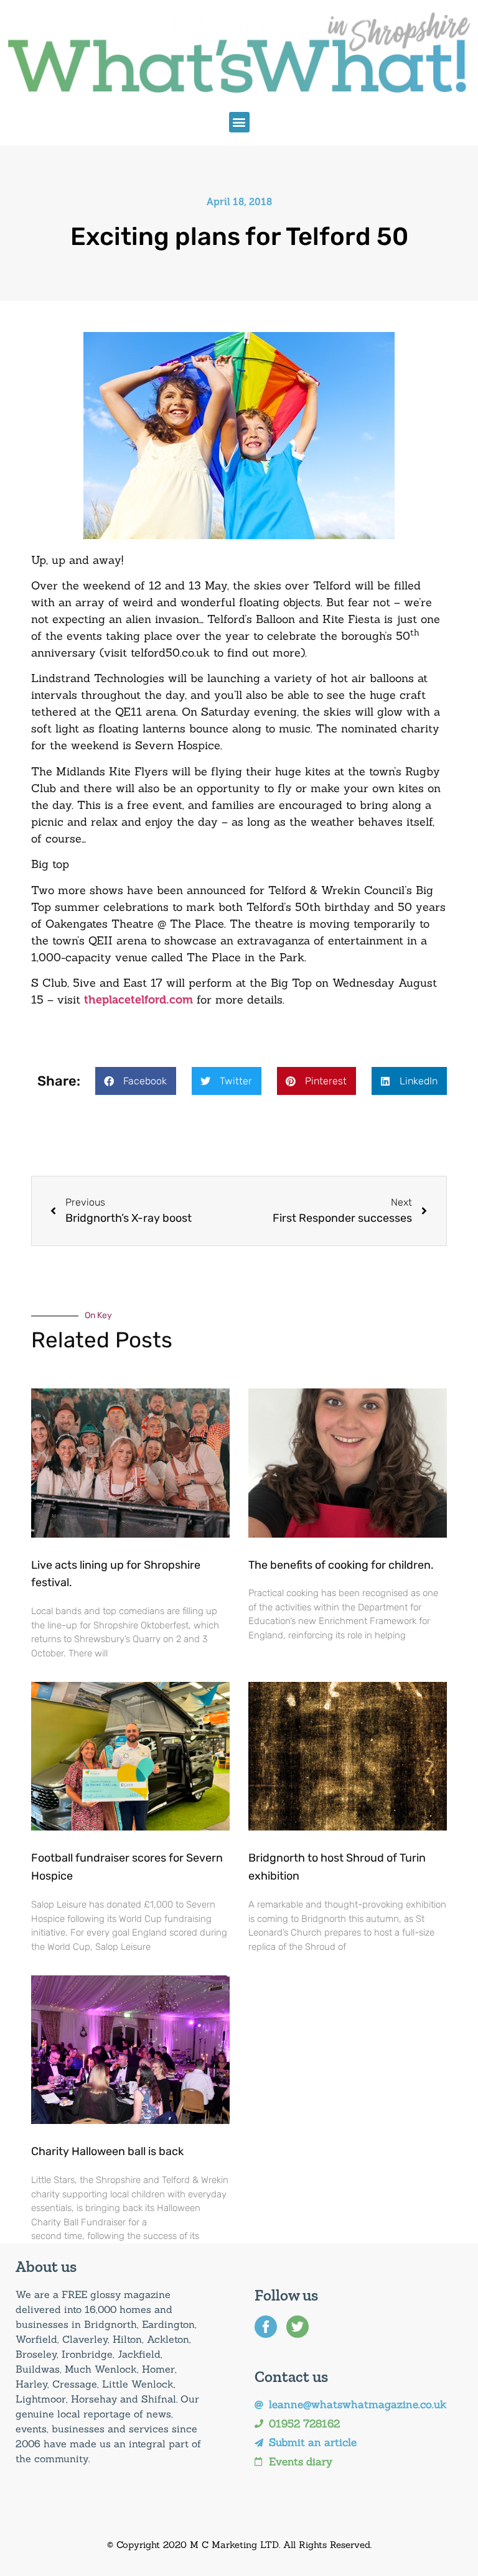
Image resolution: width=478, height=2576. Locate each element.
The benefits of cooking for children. (341, 1565)
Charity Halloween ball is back (107, 2151)
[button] (239, 122)
